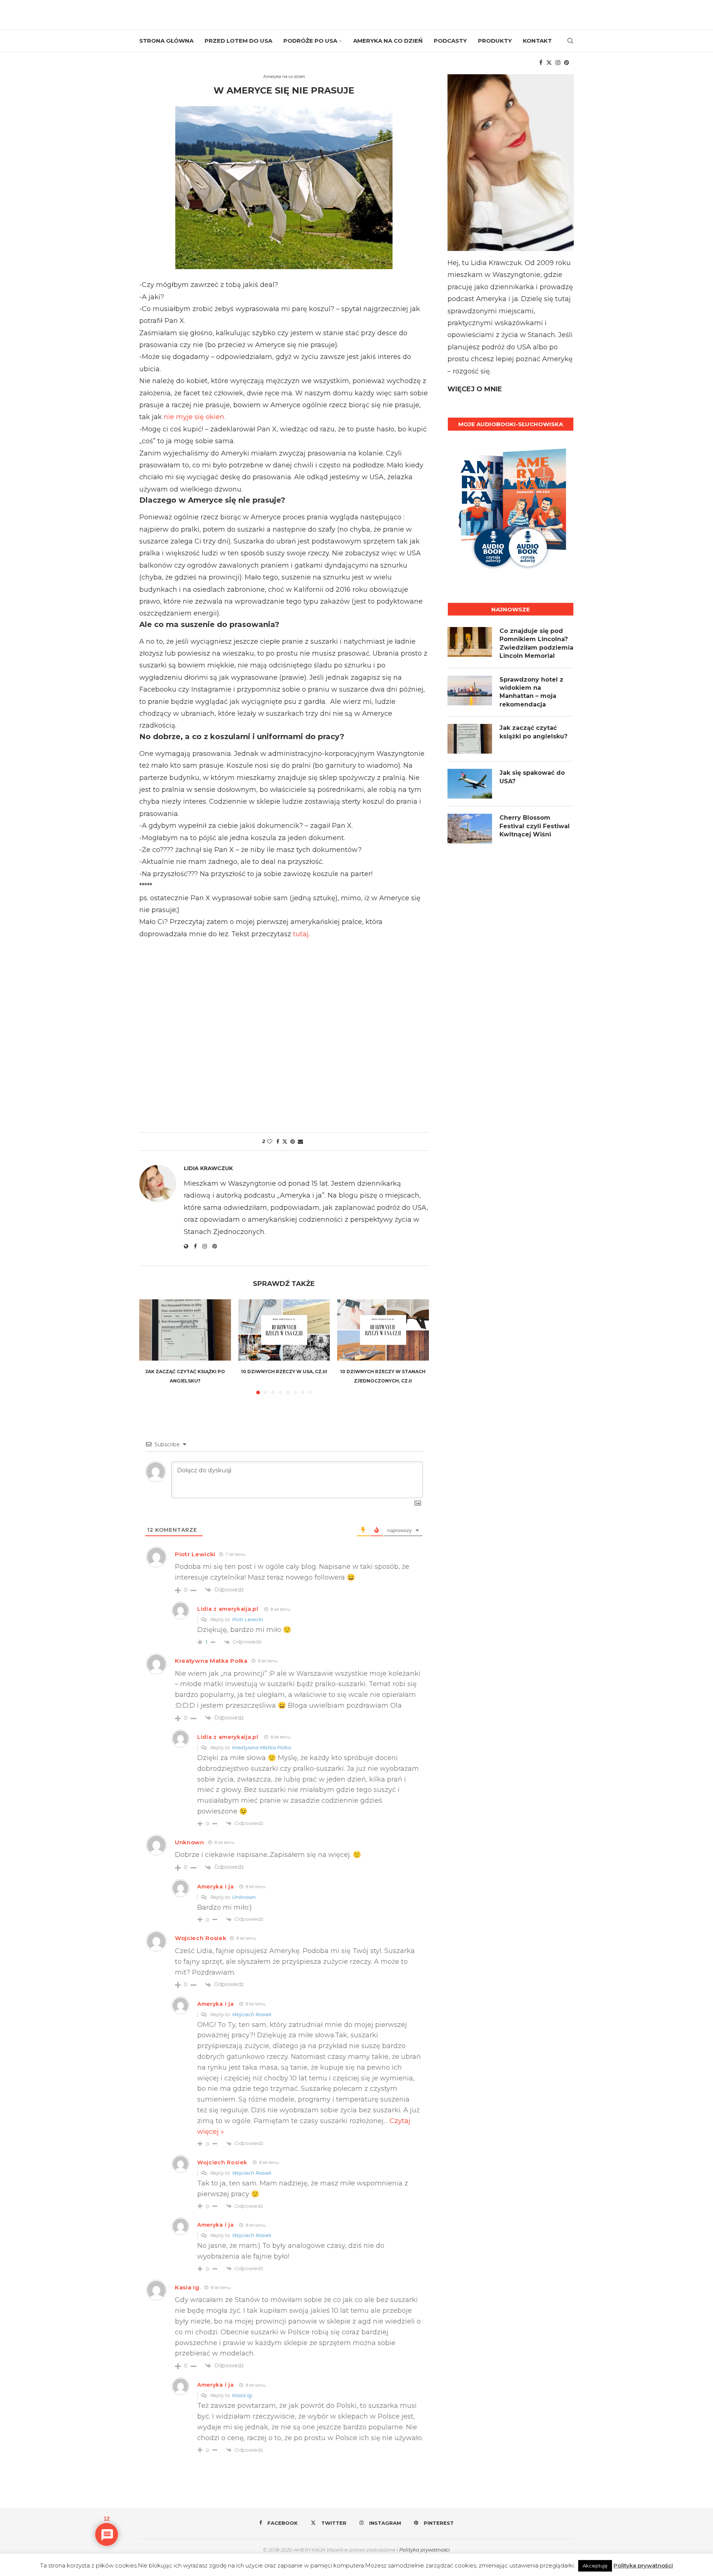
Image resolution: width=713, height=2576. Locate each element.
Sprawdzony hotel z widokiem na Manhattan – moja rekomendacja (531, 692)
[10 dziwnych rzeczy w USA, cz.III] (284, 1330)
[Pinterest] (567, 63)
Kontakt (537, 41)
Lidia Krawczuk (208, 1168)
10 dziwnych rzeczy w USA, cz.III (284, 1372)
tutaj (301, 934)
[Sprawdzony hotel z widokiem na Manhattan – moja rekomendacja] (470, 690)
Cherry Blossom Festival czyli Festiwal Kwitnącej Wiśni (535, 826)
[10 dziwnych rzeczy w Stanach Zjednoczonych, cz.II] (383, 1330)
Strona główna (166, 41)
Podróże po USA (310, 41)
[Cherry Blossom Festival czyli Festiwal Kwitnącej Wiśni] (470, 829)
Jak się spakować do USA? (532, 777)
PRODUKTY (495, 41)
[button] (149, 1346)
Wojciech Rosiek (201, 1938)
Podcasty (450, 41)
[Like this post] (270, 1142)
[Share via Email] (300, 1142)
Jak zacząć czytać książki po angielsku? (533, 732)
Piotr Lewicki (195, 1554)
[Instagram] (558, 63)
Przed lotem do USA (238, 41)
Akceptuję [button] (595, 2566)
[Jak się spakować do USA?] (470, 784)
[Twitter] (549, 63)
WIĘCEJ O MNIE (475, 389)
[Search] (570, 41)
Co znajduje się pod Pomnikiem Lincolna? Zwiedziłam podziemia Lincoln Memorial (536, 643)
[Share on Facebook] (278, 1142)
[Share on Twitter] (285, 1142)
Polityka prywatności (425, 2550)
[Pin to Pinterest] (293, 1142)
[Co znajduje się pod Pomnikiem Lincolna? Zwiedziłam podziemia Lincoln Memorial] (470, 642)
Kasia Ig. (188, 2287)
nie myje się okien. (196, 417)
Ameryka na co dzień (388, 41)
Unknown (190, 1842)
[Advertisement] (284, 1033)
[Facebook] (541, 63)
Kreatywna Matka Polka (211, 1661)
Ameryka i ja (215, 1887)
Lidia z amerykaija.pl (228, 1609)
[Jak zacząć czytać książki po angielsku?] (185, 1330)
